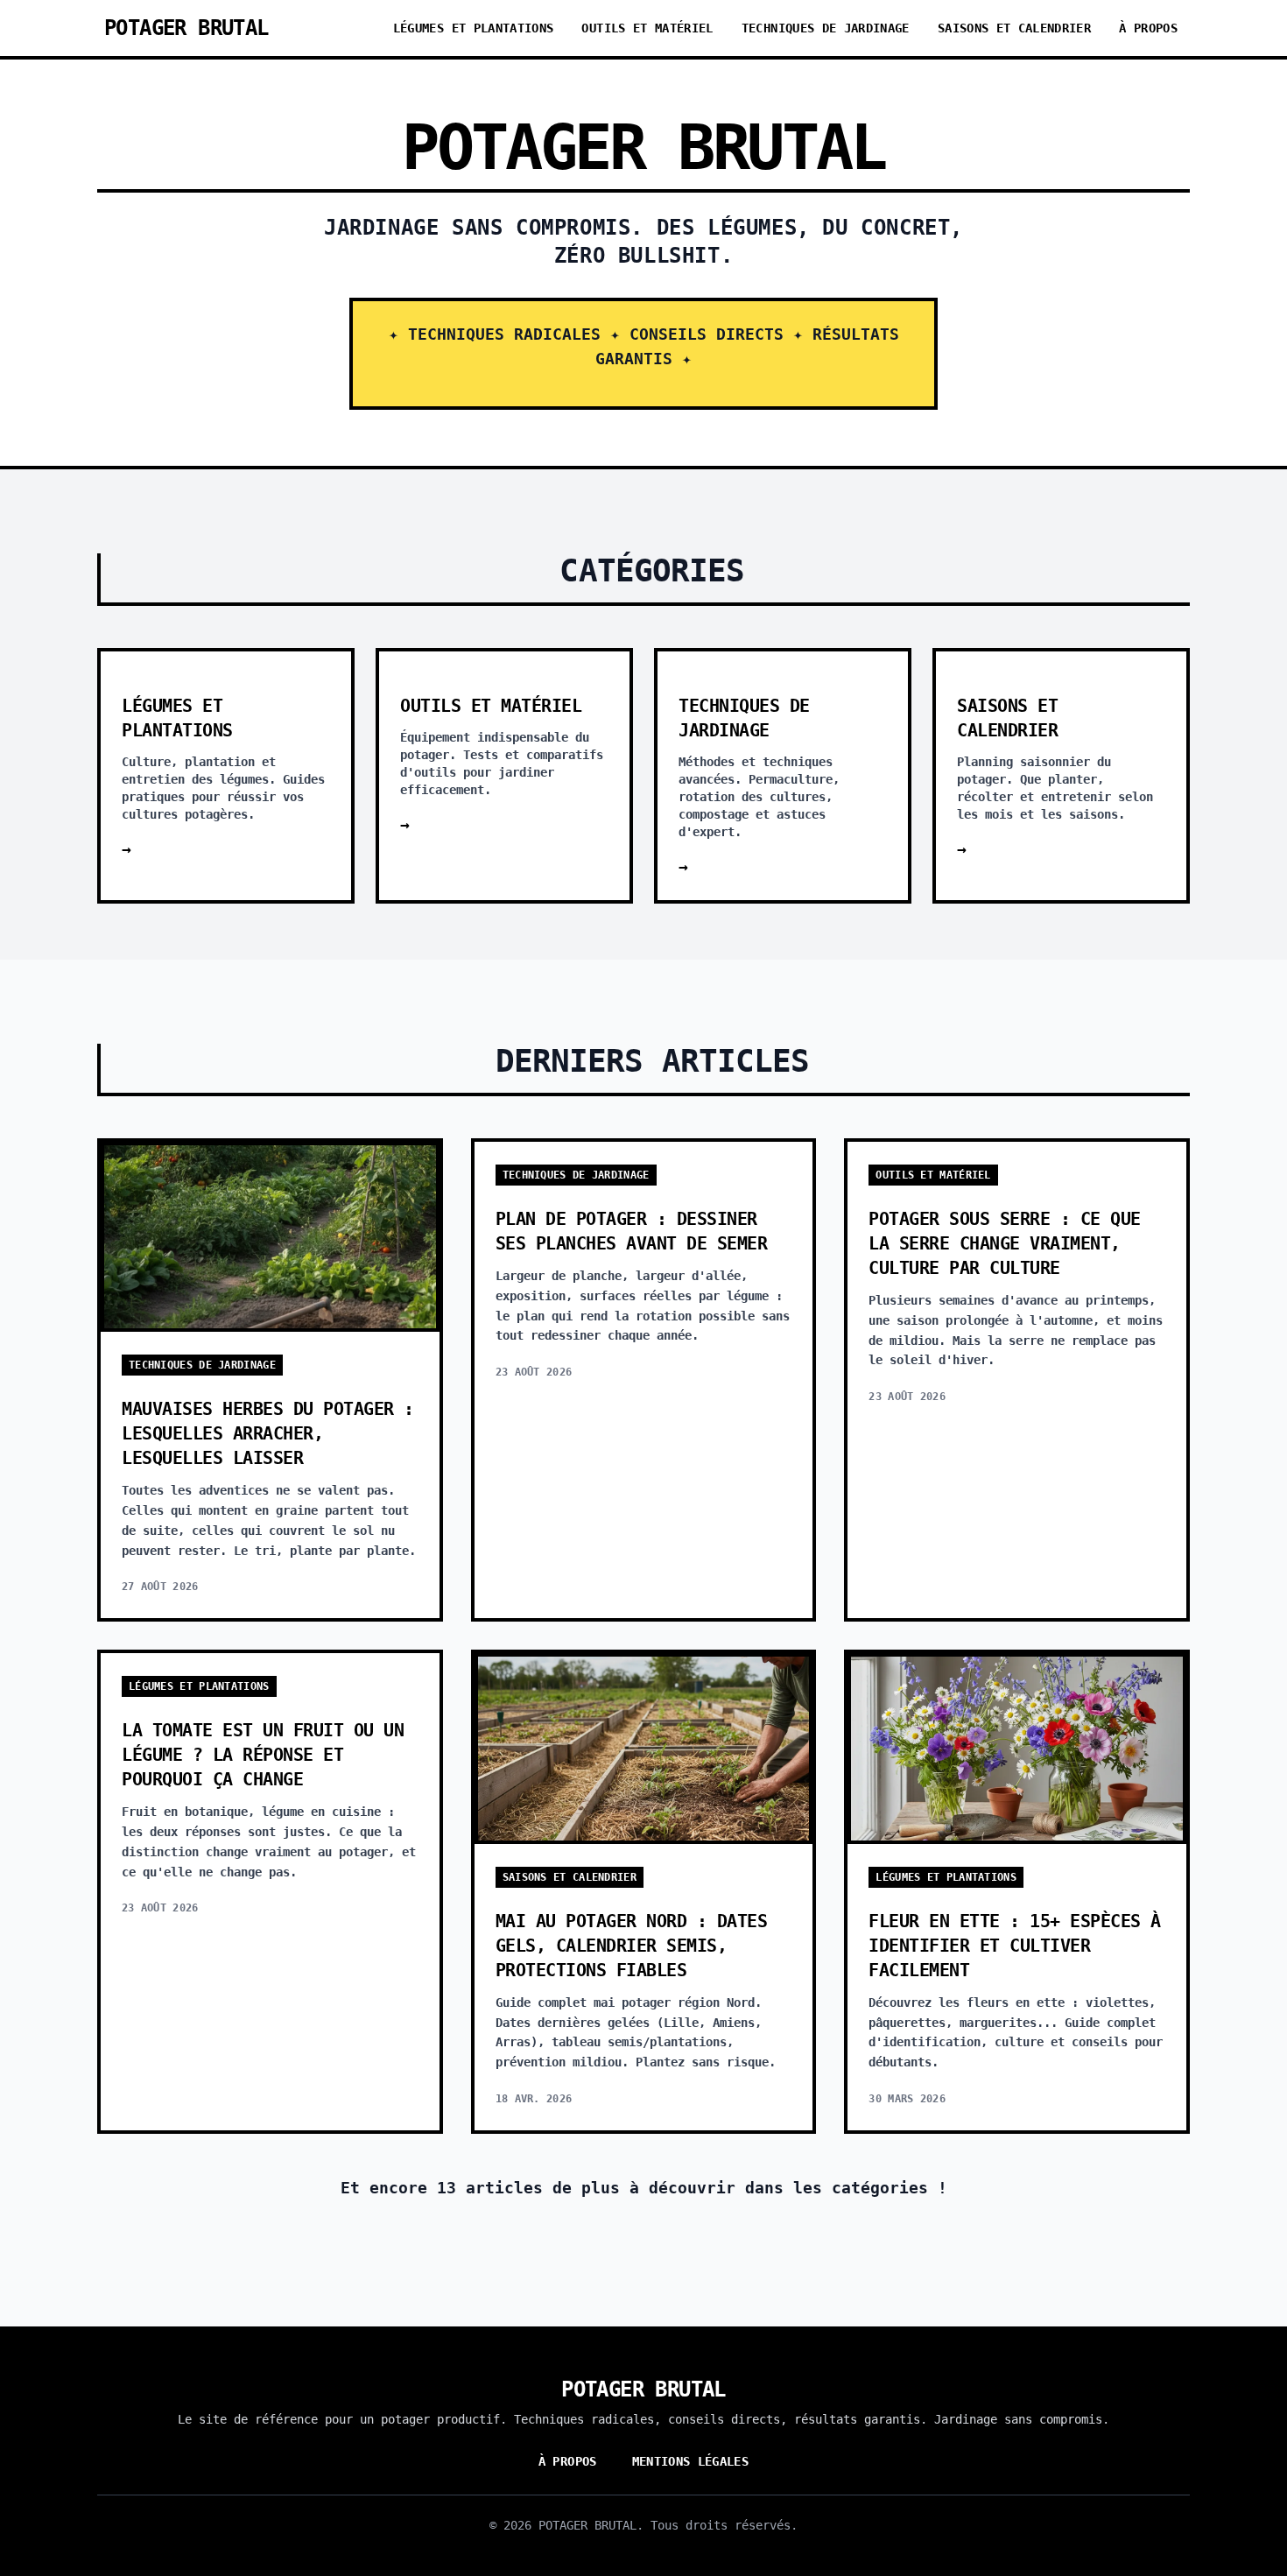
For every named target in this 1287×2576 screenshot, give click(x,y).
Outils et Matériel (647, 28)
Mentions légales (691, 2461)
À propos (1148, 28)
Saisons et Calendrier (1014, 28)
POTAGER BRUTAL (186, 28)
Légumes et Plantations (474, 28)
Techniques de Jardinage (826, 28)
